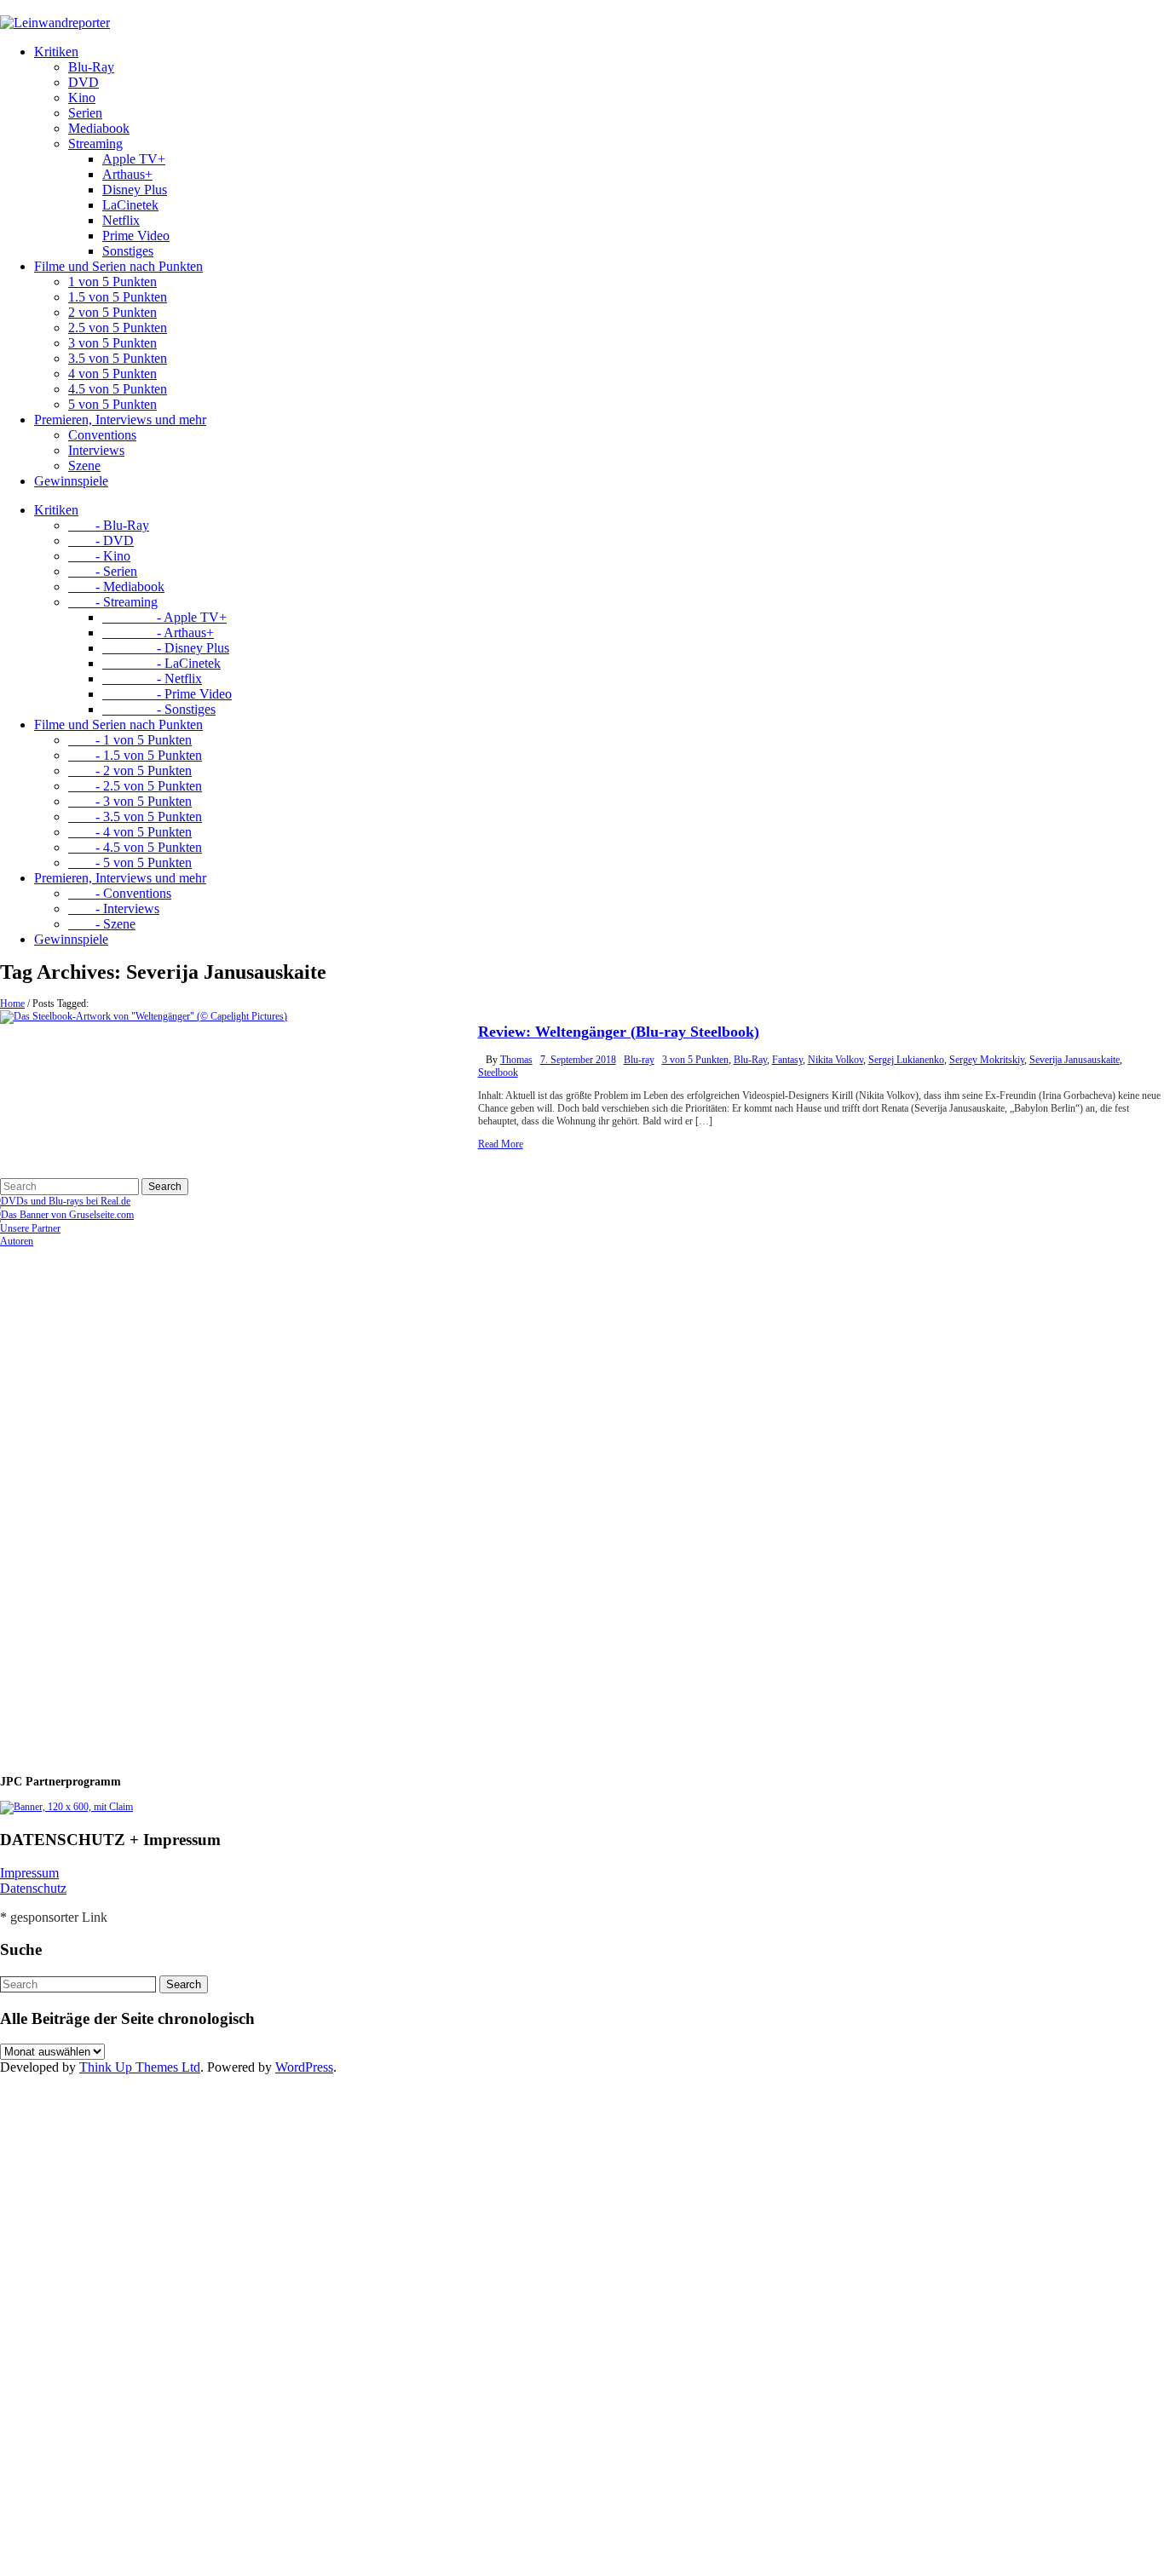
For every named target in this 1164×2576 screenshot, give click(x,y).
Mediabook (99, 128)
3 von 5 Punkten (112, 343)
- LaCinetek (161, 663)
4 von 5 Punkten (112, 374)
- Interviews (114, 908)
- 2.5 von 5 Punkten (135, 786)
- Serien (103, 571)
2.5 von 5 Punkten (118, 328)
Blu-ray (639, 1060)
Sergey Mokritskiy (987, 1060)
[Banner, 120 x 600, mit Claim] (66, 1807)
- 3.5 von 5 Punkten (135, 816)
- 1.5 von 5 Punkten (135, 755)
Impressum (29, 1873)
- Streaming (113, 602)
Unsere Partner (30, 1228)
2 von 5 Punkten (112, 312)
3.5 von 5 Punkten (118, 358)
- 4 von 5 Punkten (130, 832)
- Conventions (120, 893)
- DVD (101, 540)
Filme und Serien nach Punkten (118, 266)
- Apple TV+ (164, 617)
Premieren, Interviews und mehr (120, 420)
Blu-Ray (91, 67)
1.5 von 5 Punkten (118, 297)
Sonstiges (128, 251)
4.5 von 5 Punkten (118, 389)
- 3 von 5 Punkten (130, 801)
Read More (501, 1144)
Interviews (96, 450)
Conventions (102, 435)
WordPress (304, 2067)
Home (12, 1003)
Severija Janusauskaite (1075, 1060)
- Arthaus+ (158, 632)
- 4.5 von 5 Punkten (135, 847)
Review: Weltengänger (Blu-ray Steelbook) (619, 1032)
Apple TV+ (134, 159)
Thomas (516, 1060)
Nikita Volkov (836, 1060)
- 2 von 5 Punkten (130, 770)
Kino (82, 98)
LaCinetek (130, 205)
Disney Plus (135, 190)
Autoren (17, 1241)
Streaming (95, 144)
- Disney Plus (166, 648)
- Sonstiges (159, 709)
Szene (84, 466)
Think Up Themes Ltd (140, 2067)
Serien (85, 113)
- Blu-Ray (109, 525)
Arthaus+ (127, 174)
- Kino (99, 556)
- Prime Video (167, 694)
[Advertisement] (111, 1504)
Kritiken (56, 52)
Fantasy (787, 1060)
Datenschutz (33, 1888)
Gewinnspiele (71, 481)
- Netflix (152, 678)
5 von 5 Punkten (112, 404)
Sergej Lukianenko (906, 1060)
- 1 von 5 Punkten (130, 740)
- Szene (102, 924)
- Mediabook (116, 586)
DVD (84, 82)
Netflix (121, 220)
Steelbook (498, 1072)
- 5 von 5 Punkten (130, 862)
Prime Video (136, 236)
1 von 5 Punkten (112, 282)
